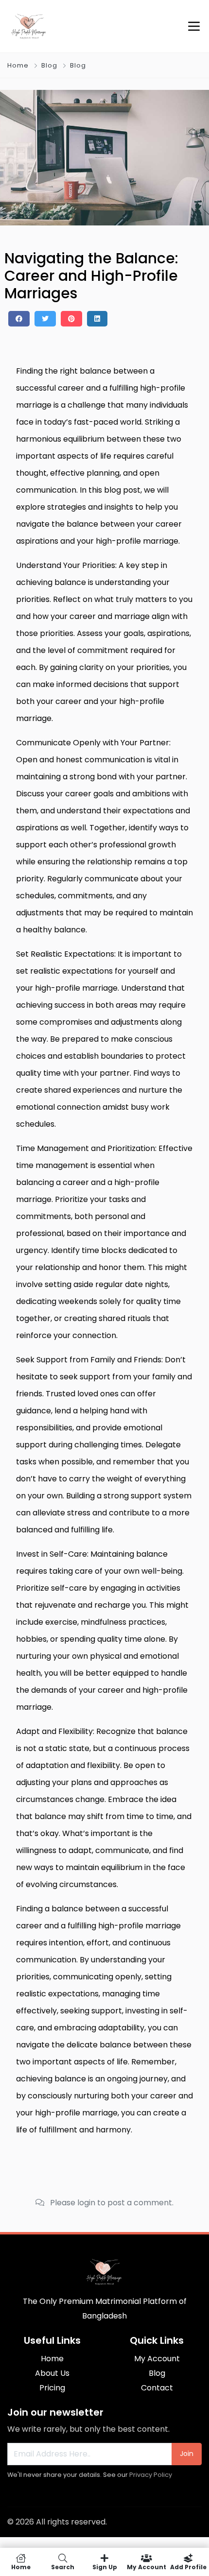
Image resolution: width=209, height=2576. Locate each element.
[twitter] (45, 319)
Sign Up (105, 2567)
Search (63, 2567)
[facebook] (19, 319)
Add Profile (188, 2567)
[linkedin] (97, 319)
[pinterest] (71, 319)
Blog (49, 65)
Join (187, 2454)
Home (18, 65)
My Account (147, 2567)
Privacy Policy (151, 2475)
